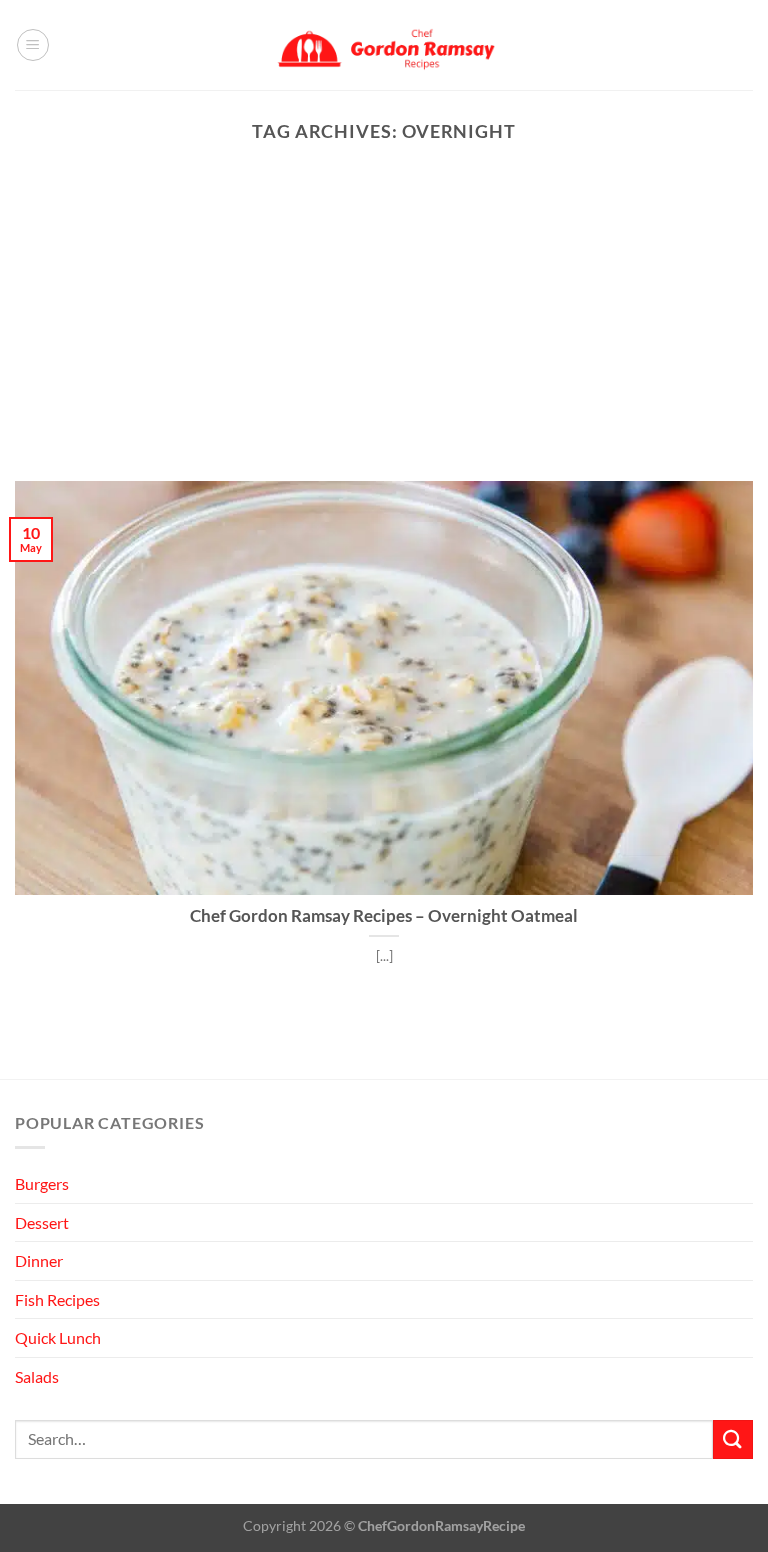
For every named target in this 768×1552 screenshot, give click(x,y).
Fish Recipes (57, 1299)
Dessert (42, 1222)
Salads (37, 1376)
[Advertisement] (384, 331)
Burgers (42, 1183)
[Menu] (33, 45)
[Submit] (733, 1439)
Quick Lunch (58, 1337)
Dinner (39, 1260)
